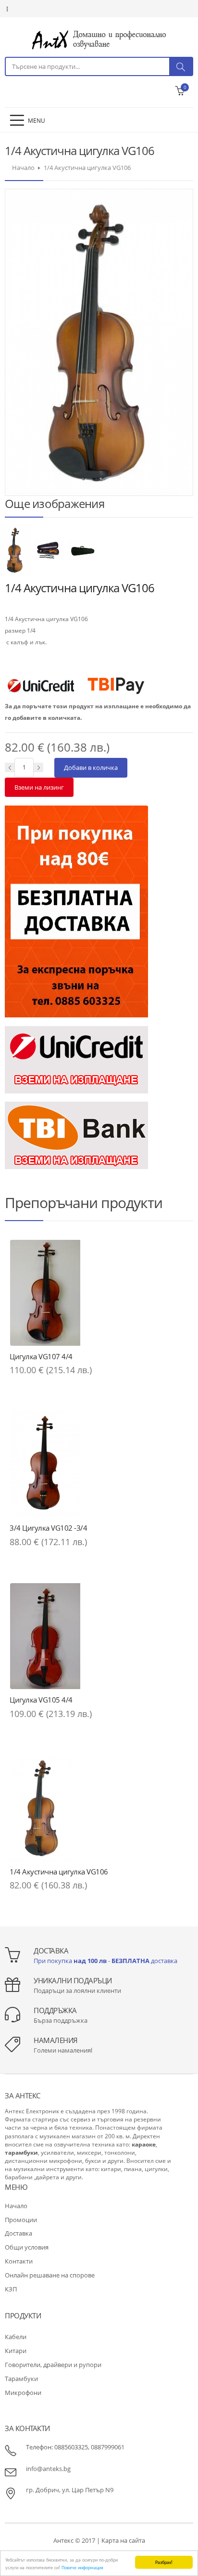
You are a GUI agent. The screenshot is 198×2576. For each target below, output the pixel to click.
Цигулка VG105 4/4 (41, 1700)
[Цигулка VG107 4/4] (99, 1293)
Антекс (63, 2540)
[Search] (181, 66)
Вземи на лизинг (39, 787)
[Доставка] (76, 911)
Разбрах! (164, 2562)
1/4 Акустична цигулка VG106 (59, 1872)
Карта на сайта (123, 2540)
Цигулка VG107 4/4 (41, 1356)
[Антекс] (99, 39)
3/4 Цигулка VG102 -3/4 (48, 1528)
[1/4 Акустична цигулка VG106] (16, 550)
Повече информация (82, 2567)
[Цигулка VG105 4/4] (99, 1636)
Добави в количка (91, 768)
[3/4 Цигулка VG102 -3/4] (99, 1464)
